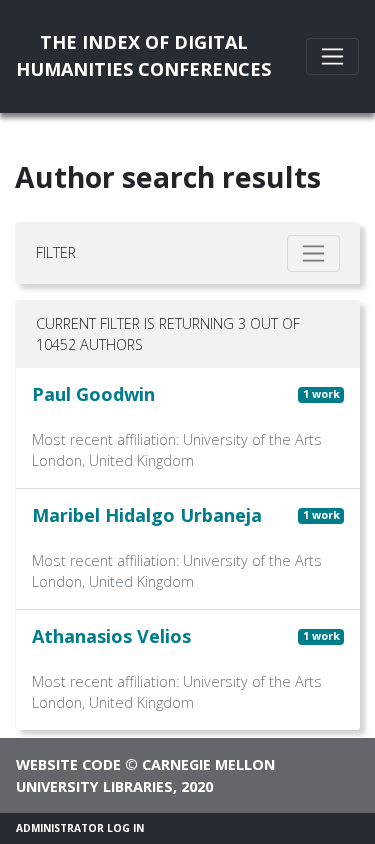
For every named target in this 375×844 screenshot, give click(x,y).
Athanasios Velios (111, 636)
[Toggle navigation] (332, 56)
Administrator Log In (80, 828)
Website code (68, 764)
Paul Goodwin (93, 394)
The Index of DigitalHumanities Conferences (143, 55)
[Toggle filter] (313, 253)
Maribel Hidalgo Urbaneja (147, 515)
